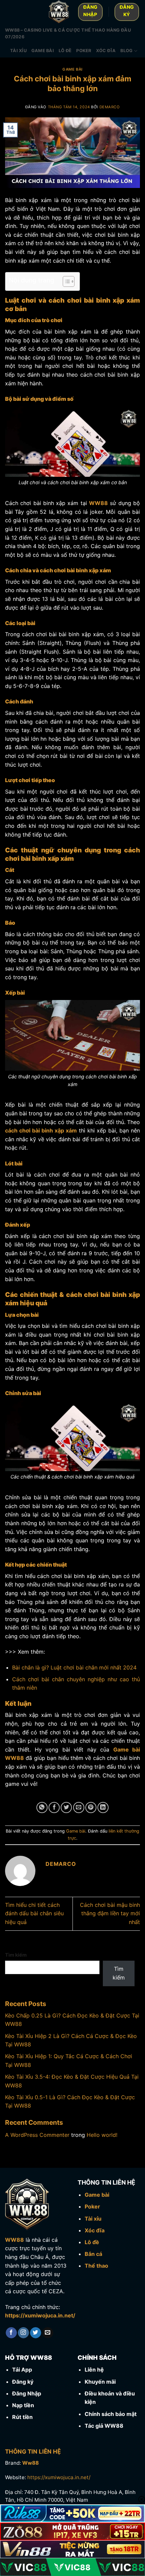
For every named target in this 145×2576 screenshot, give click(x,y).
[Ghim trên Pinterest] (91, 1808)
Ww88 (31, 2463)
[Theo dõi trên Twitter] (36, 2333)
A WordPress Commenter (37, 2135)
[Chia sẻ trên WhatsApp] (42, 1808)
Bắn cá (93, 2254)
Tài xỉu (18, 51)
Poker (84, 51)
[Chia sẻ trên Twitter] (66, 1808)
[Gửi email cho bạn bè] (79, 1808)
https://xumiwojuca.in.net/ (40, 2315)
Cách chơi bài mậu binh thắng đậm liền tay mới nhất (110, 1913)
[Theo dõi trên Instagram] (23, 2333)
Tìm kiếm (16, 1955)
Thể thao (96, 2266)
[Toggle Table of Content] (65, 281)
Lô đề (65, 51)
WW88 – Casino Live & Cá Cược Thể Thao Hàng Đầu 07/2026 (68, 33)
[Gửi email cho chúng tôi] (48, 2333)
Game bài (43, 51)
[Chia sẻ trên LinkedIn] (103, 1808)
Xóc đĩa (106, 51)
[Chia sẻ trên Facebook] (54, 1808)
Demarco (110, 107)
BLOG (126, 51)
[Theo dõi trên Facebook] (11, 2333)
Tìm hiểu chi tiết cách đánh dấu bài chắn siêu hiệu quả (34, 1913)
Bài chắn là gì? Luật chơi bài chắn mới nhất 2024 (74, 1667)
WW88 (14, 2240)
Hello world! (102, 2135)
